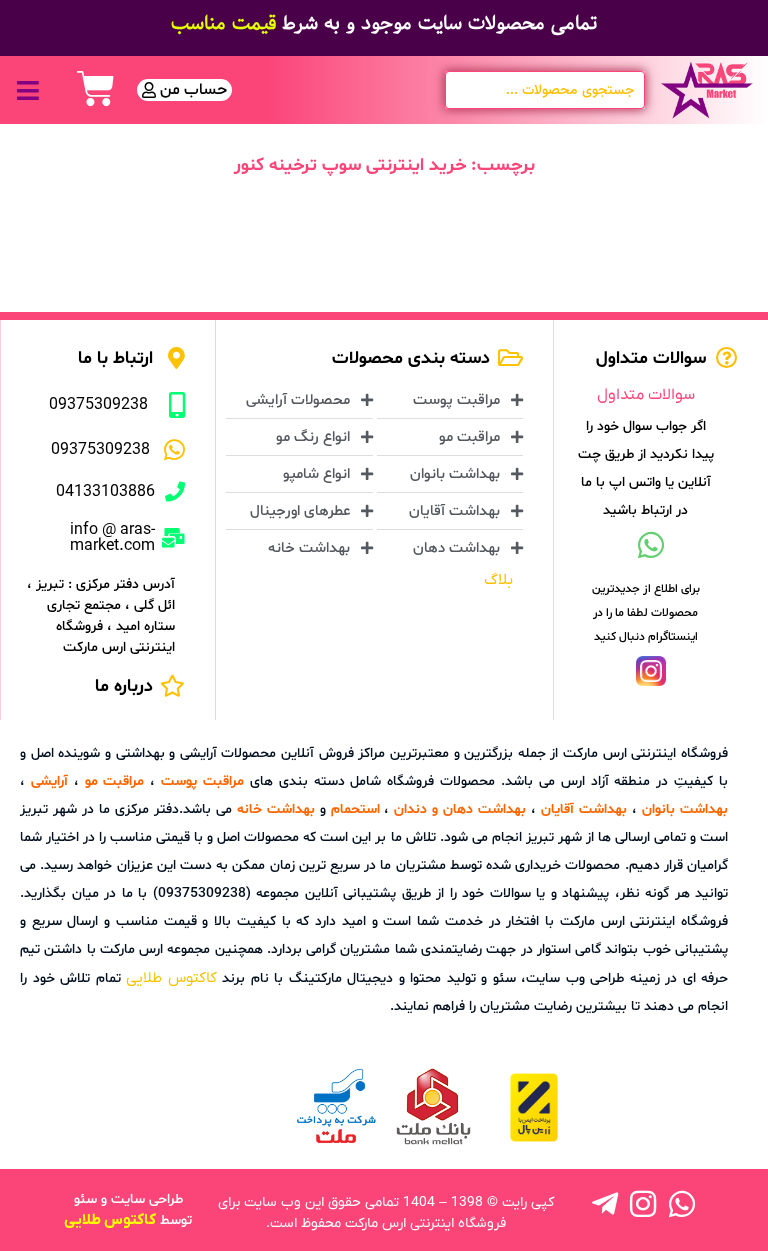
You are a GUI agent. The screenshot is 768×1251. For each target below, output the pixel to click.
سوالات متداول (646, 395)
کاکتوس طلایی (171, 978)
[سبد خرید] (96, 89)
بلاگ (498, 580)
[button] (27, 90)
